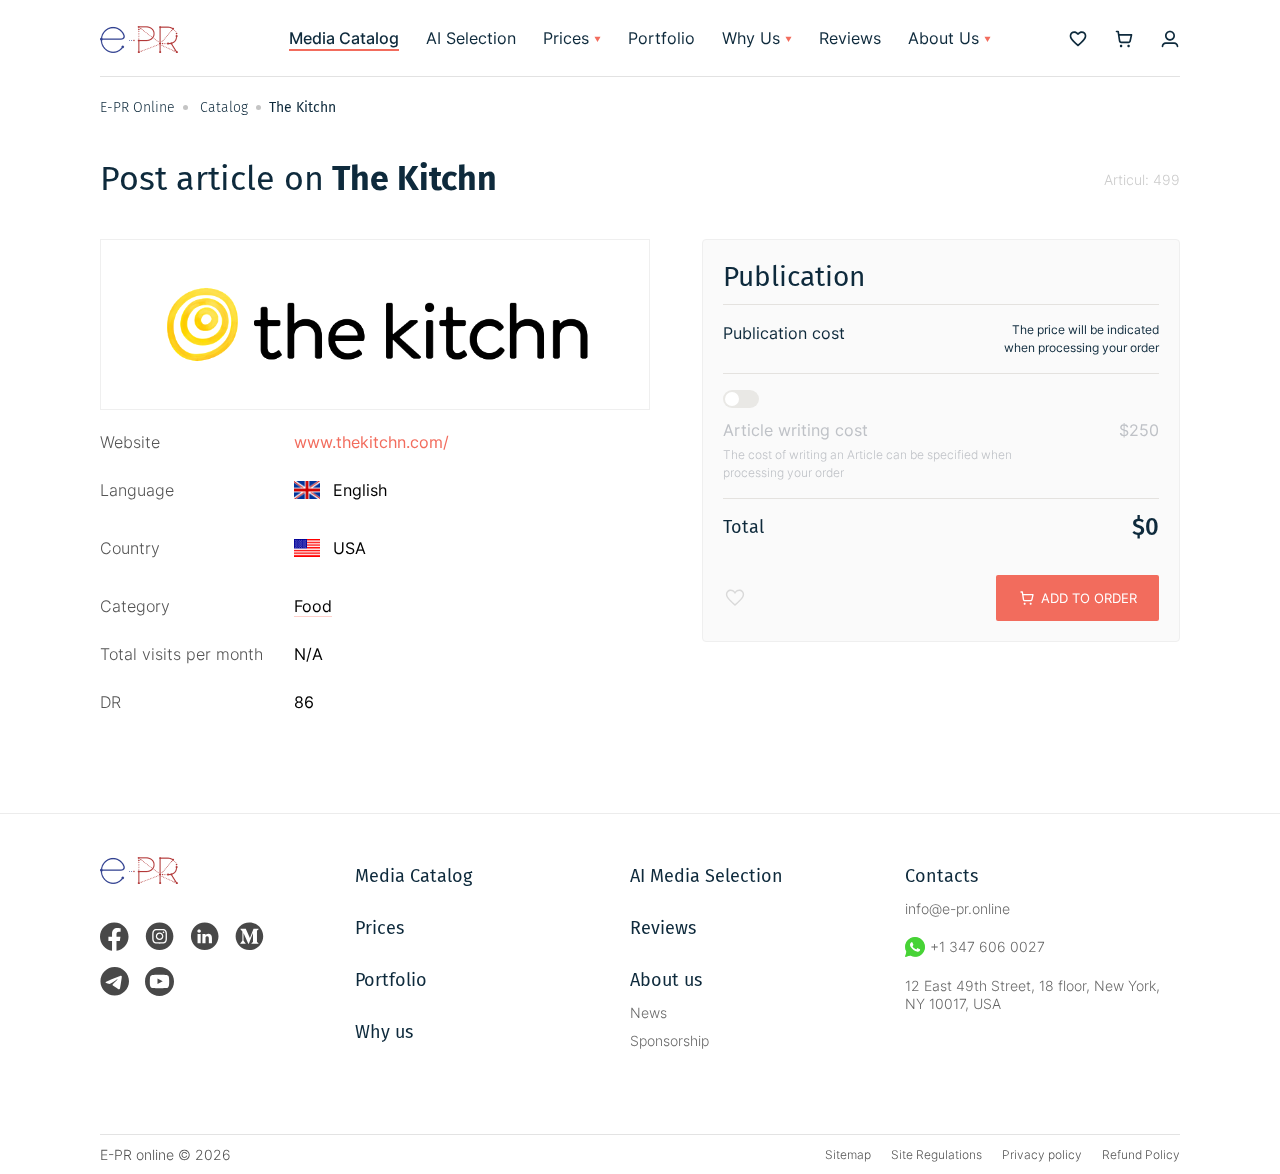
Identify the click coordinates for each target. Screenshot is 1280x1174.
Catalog (224, 107)
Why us (384, 1032)
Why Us (751, 38)
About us (666, 980)
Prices (566, 38)
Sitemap (848, 1154)
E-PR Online (137, 107)
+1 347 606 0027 (987, 946)
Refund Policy (1141, 1154)
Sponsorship (669, 1040)
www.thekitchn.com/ (371, 442)
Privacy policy (1042, 1154)
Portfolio (661, 38)
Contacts (941, 876)
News (648, 1012)
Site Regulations (936, 1154)
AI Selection (471, 38)
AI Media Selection (706, 876)
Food (313, 606)
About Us (943, 38)
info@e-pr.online (957, 908)
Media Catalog (344, 38)
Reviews (850, 38)
